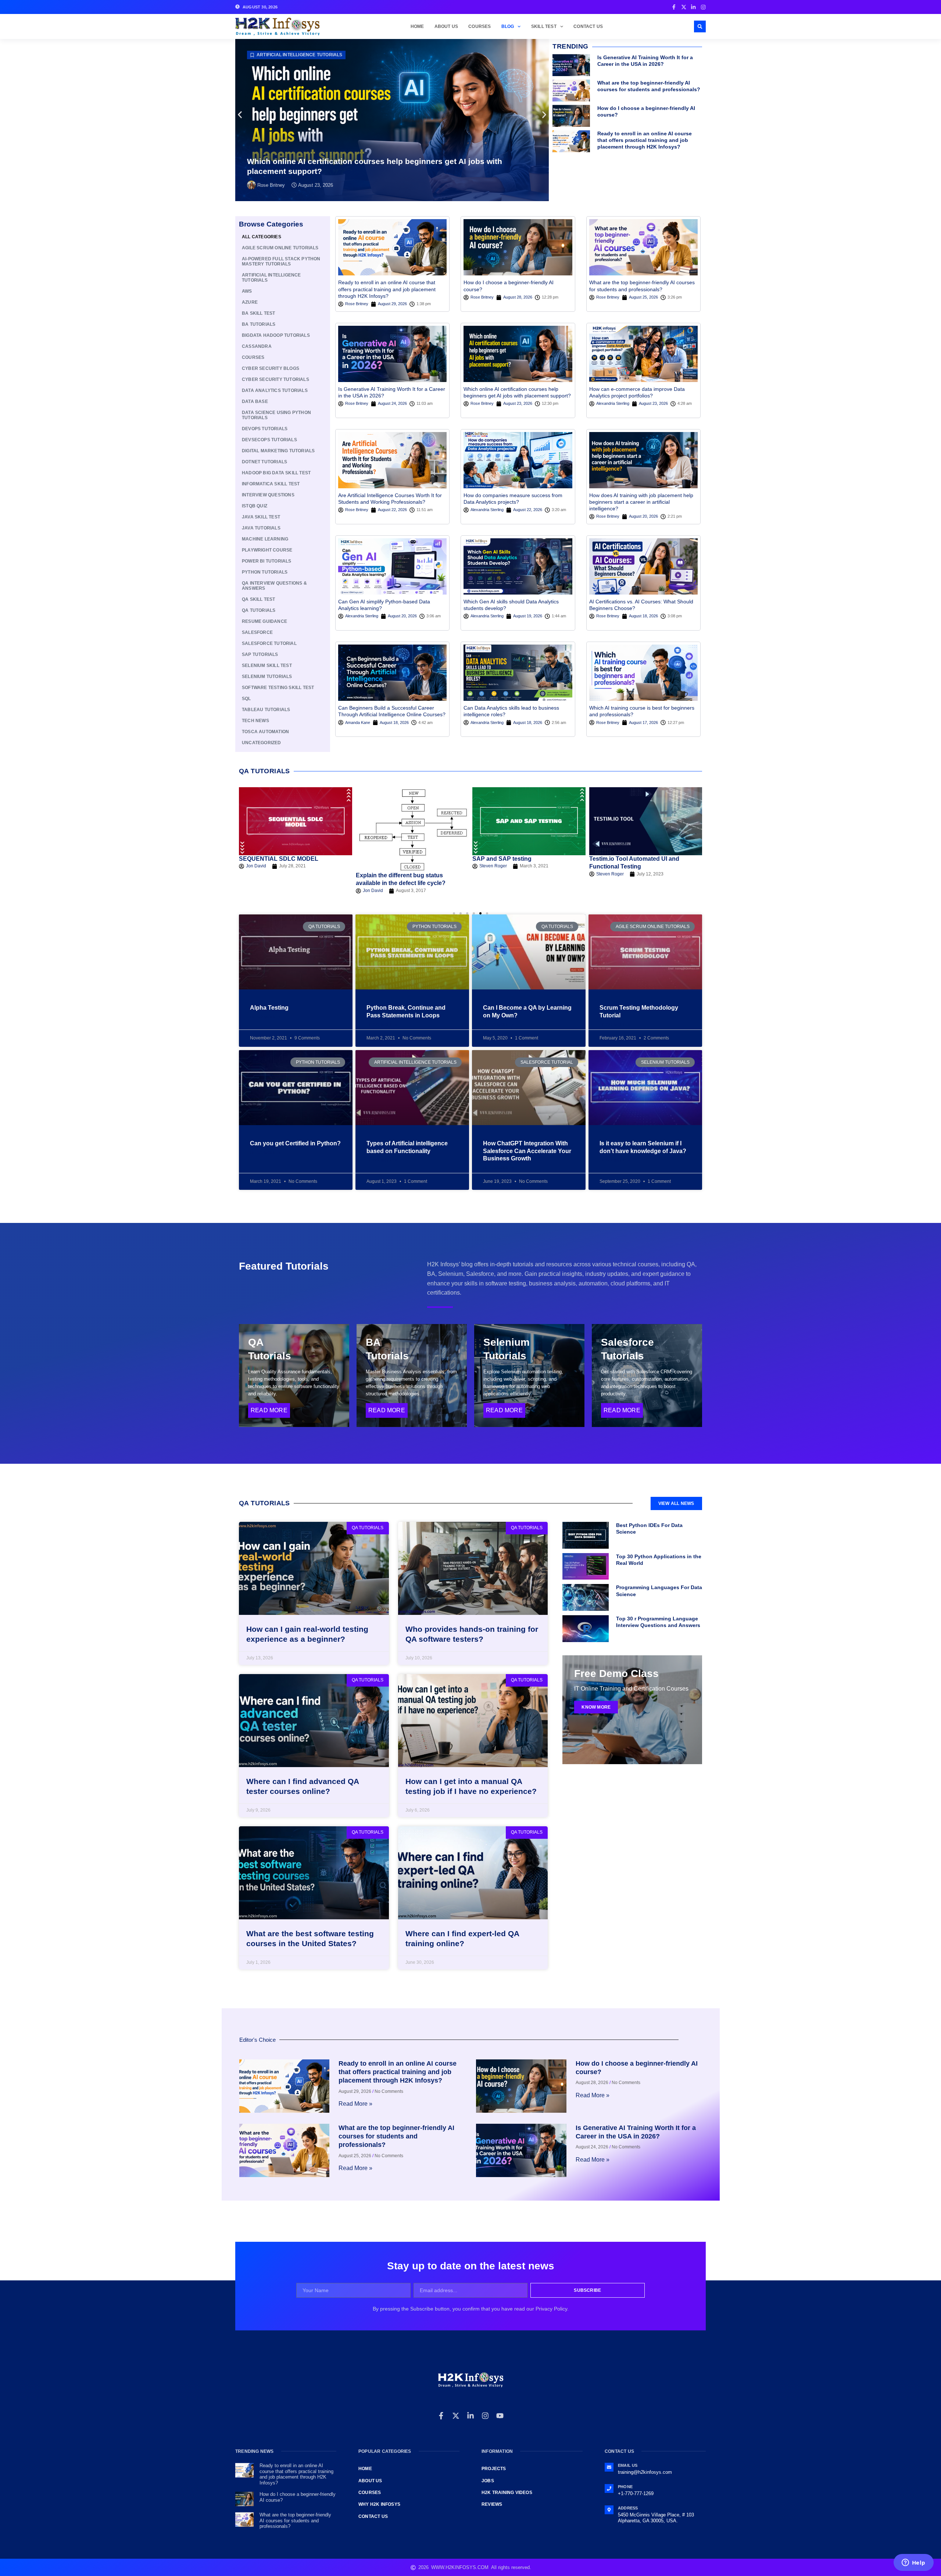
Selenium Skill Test (267, 666)
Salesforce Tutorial (269, 643)
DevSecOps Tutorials (269, 440)
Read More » (265, 1017)
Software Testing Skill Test (278, 688)
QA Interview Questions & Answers (274, 586)
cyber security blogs (271, 368)
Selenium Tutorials (267, 677)
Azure (250, 302)
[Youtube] (500, 2416)
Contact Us (588, 26)
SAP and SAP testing (385, 859)
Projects (494, 2469)
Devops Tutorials (265, 429)
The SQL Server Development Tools (639, 859)
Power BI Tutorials (267, 561)
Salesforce (257, 632)
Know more (596, 1707)
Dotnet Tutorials (264, 462)
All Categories (262, 237)
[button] (700, 26)
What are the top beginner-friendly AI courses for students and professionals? (396, 2136)
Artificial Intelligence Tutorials (271, 278)
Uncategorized (262, 743)
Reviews (492, 2504)
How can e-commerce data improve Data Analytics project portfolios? (376, 171)
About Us (446, 26)
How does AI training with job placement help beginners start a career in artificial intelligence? (641, 502)
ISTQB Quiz (255, 506)
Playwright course (267, 550)
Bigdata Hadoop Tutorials (276, 335)
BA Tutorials (259, 324)
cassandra (257, 346)
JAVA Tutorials (261, 528)
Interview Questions (268, 495)
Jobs (488, 2481)
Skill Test (544, 26)
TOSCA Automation (265, 732)
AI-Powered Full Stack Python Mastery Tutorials (281, 261)
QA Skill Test (259, 599)
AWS (247, 291)
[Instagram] (485, 2416)
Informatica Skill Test (271, 484)
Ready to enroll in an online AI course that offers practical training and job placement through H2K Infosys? (645, 140)
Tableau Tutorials (266, 710)
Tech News (255, 721)
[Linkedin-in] (470, 2416)
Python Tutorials (265, 572)
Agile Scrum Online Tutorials (280, 248)
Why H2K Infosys (379, 2504)
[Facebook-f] (441, 2416)
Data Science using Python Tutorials (276, 415)
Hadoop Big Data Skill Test (276, 473)
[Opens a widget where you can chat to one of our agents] (913, 2563)
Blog (508, 26)
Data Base (255, 402)
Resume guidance (264, 621)
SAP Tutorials (260, 654)
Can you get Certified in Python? (295, 1143)
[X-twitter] (456, 2416)
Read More (269, 1410)
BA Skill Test (259, 313)
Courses (480, 26)
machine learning (265, 539)
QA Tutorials (259, 610)
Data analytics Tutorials (289, 55)
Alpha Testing (269, 1008)
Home (417, 26)
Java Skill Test (261, 517)
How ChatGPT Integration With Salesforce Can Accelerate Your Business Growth (527, 1151)
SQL (246, 699)
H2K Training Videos (507, 2493)
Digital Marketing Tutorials (278, 451)
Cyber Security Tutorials (275, 379)
